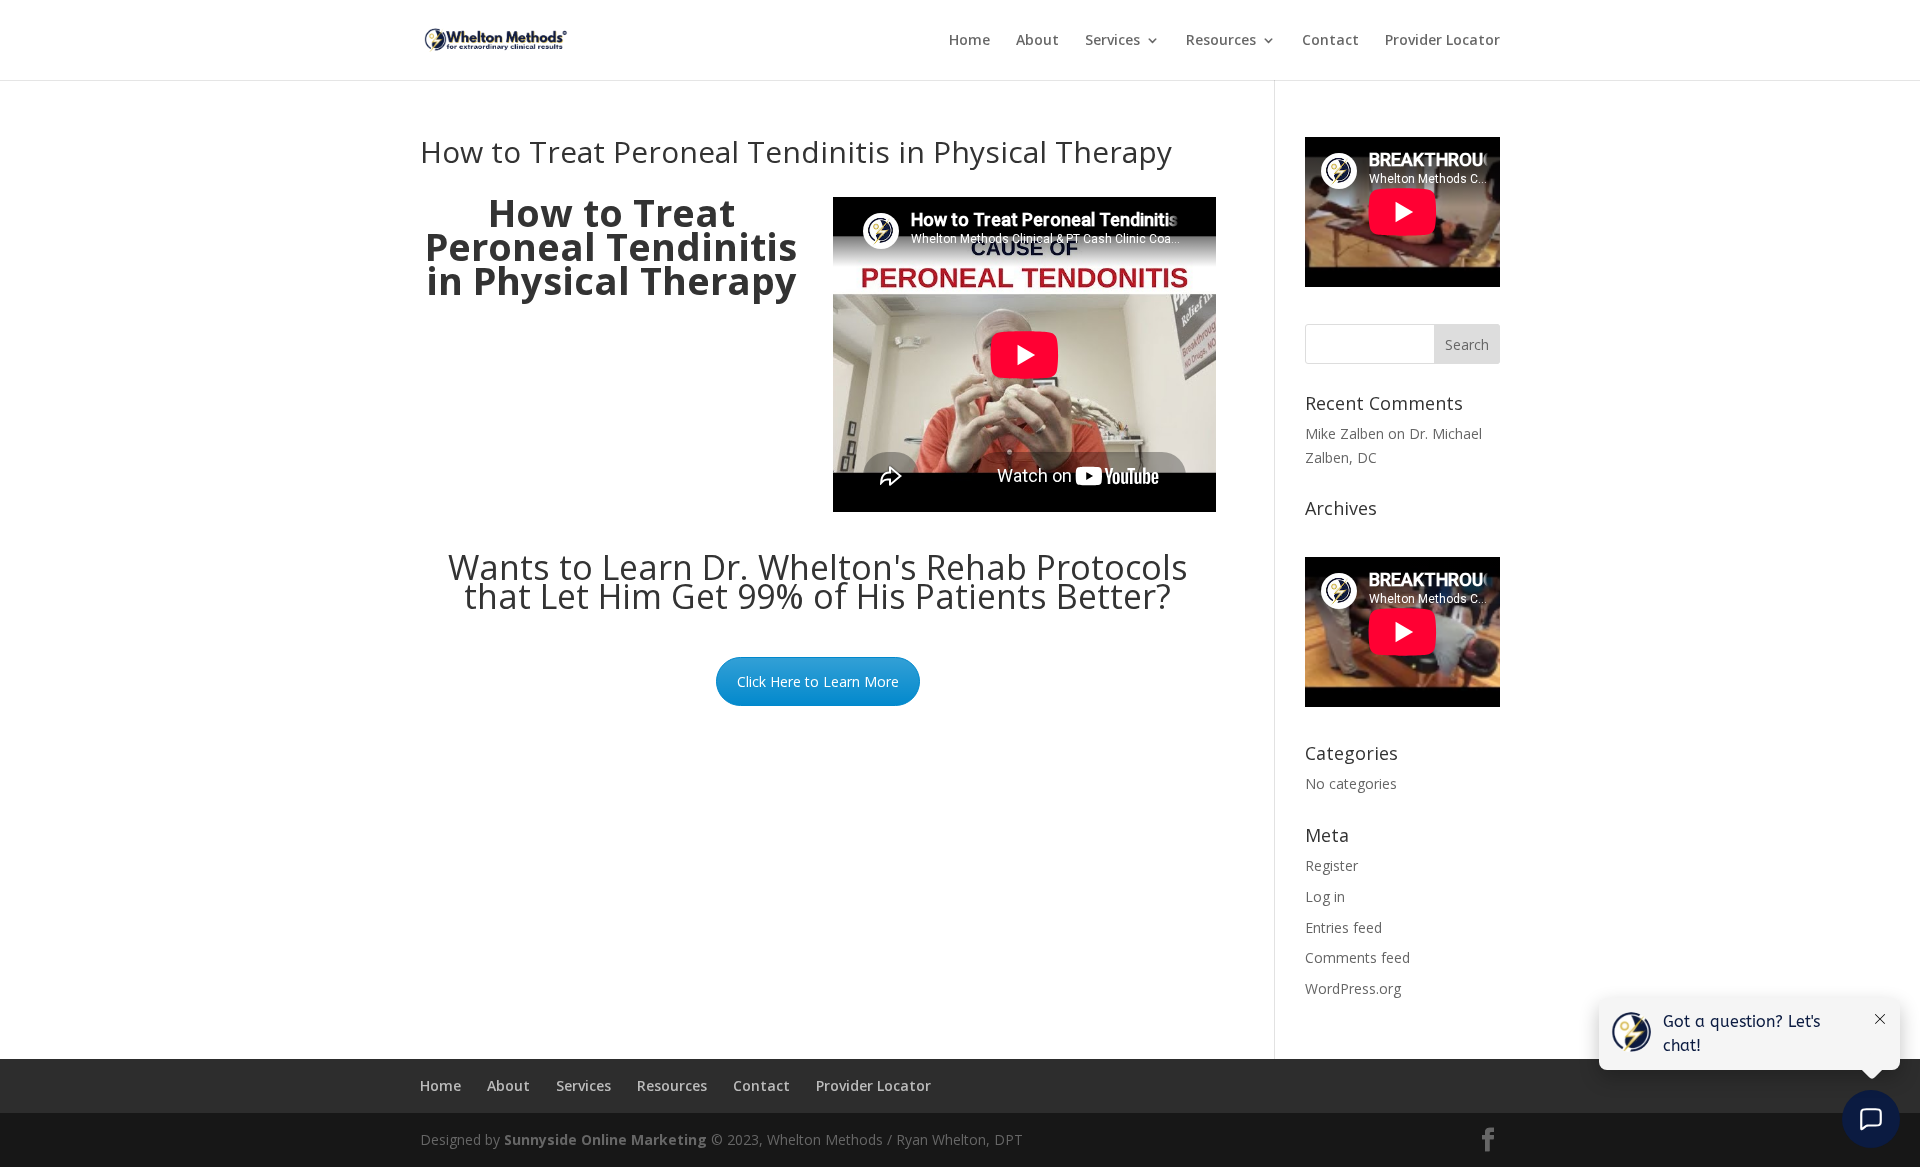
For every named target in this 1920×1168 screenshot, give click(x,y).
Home (969, 41)
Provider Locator (1442, 41)
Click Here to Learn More (818, 681)
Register (1331, 865)
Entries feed (1343, 927)
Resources (1221, 41)
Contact (1330, 41)
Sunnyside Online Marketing (605, 1139)
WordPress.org (1353, 988)
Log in (1325, 896)
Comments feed (1357, 957)
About (1037, 41)
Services (1112, 41)
